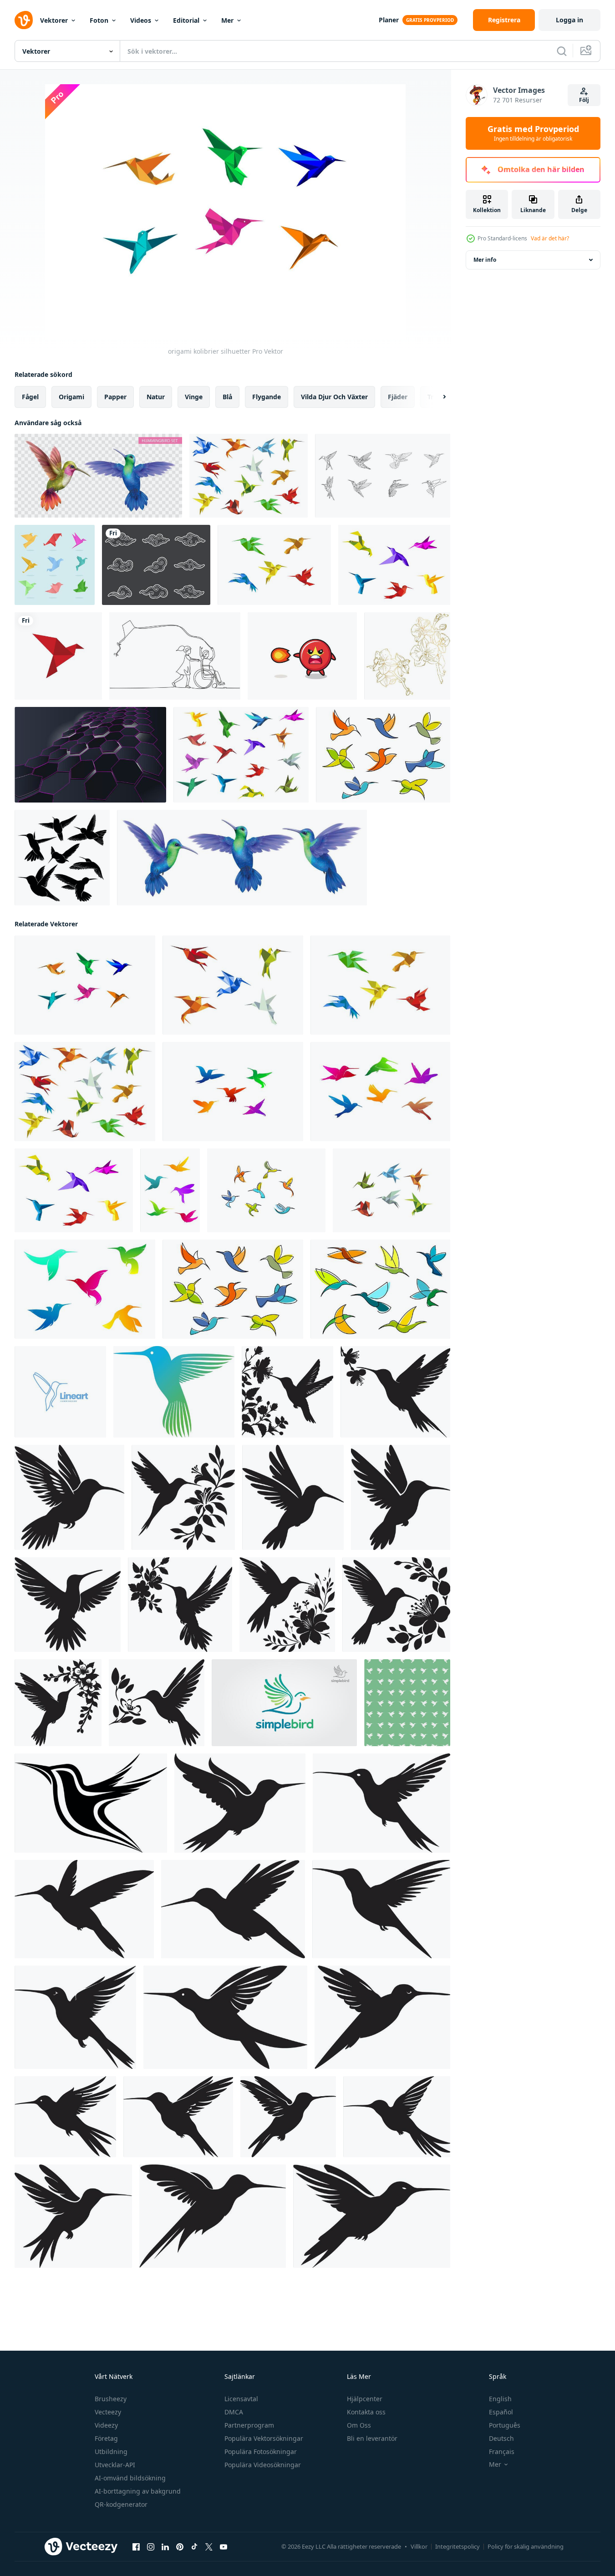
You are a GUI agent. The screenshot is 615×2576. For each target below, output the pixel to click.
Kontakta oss (366, 2412)
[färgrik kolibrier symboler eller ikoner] (383, 755)
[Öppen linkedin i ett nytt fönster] (165, 2547)
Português (505, 2425)
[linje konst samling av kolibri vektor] (383, 476)
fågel (30, 397)
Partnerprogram (249, 2425)
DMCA (234, 2412)
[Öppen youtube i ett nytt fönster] (224, 2547)
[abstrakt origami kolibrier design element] (249, 476)
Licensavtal (241, 2399)
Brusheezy (111, 2399)
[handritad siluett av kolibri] (62, 858)
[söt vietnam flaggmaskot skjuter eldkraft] (302, 656)
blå (227, 397)
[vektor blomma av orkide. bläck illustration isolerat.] (407, 656)
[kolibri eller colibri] (174, 1392)
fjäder (398, 397)
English (500, 2399)
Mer (227, 20)
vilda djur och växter (334, 397)
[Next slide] (437, 397)
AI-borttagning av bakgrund (138, 2491)
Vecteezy (108, 2412)
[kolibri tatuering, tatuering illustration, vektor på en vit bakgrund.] (91, 1803)
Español (501, 2412)
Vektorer (54, 20)
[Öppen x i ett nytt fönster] (209, 2547)
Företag (106, 2438)
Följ (584, 100)
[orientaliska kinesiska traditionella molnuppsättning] (156, 565)
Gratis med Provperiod (533, 133)
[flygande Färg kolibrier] (85, 1289)
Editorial (186, 20)
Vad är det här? (550, 238)
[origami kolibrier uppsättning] (274, 565)
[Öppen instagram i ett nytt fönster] (151, 2547)
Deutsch (501, 2438)
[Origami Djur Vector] (55, 565)
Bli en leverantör (372, 2438)
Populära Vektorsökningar (264, 2438)
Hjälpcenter (365, 2399)
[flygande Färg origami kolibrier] (233, 985)
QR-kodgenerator (121, 2504)
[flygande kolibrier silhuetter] (233, 1092)
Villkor (419, 2546)
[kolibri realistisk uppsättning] (242, 858)
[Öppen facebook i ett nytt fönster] (136, 2547)
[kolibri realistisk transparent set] (98, 476)
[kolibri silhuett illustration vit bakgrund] (240, 1803)
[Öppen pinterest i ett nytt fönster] (180, 2547)
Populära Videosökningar (263, 2465)
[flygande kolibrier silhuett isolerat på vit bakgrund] (287, 1392)
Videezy (106, 2425)
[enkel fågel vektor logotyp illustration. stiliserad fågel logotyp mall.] (284, 1703)
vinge (194, 397)
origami (71, 397)
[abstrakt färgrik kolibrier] (266, 1190)
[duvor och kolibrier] (394, 565)
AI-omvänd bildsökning (130, 2478)
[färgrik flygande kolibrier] (170, 1190)
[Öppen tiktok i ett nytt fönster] (194, 2547)
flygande (267, 397)
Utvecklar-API (115, 2465)
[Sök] (562, 51)
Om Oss (359, 2425)
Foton (99, 20)
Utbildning (111, 2452)
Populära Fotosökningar (261, 2452)
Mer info (485, 260)
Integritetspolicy (457, 2546)
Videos (141, 20)
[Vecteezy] (24, 20)
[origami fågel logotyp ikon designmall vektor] (58, 656)
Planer (389, 20)
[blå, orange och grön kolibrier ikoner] (380, 1289)
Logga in (569, 20)
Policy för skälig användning (526, 2546)
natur (156, 397)
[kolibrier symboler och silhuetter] (380, 1092)
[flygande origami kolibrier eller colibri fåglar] (241, 755)
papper (115, 397)
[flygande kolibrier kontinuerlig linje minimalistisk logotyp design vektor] (60, 1392)
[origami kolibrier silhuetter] (85, 985)
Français (502, 2452)
